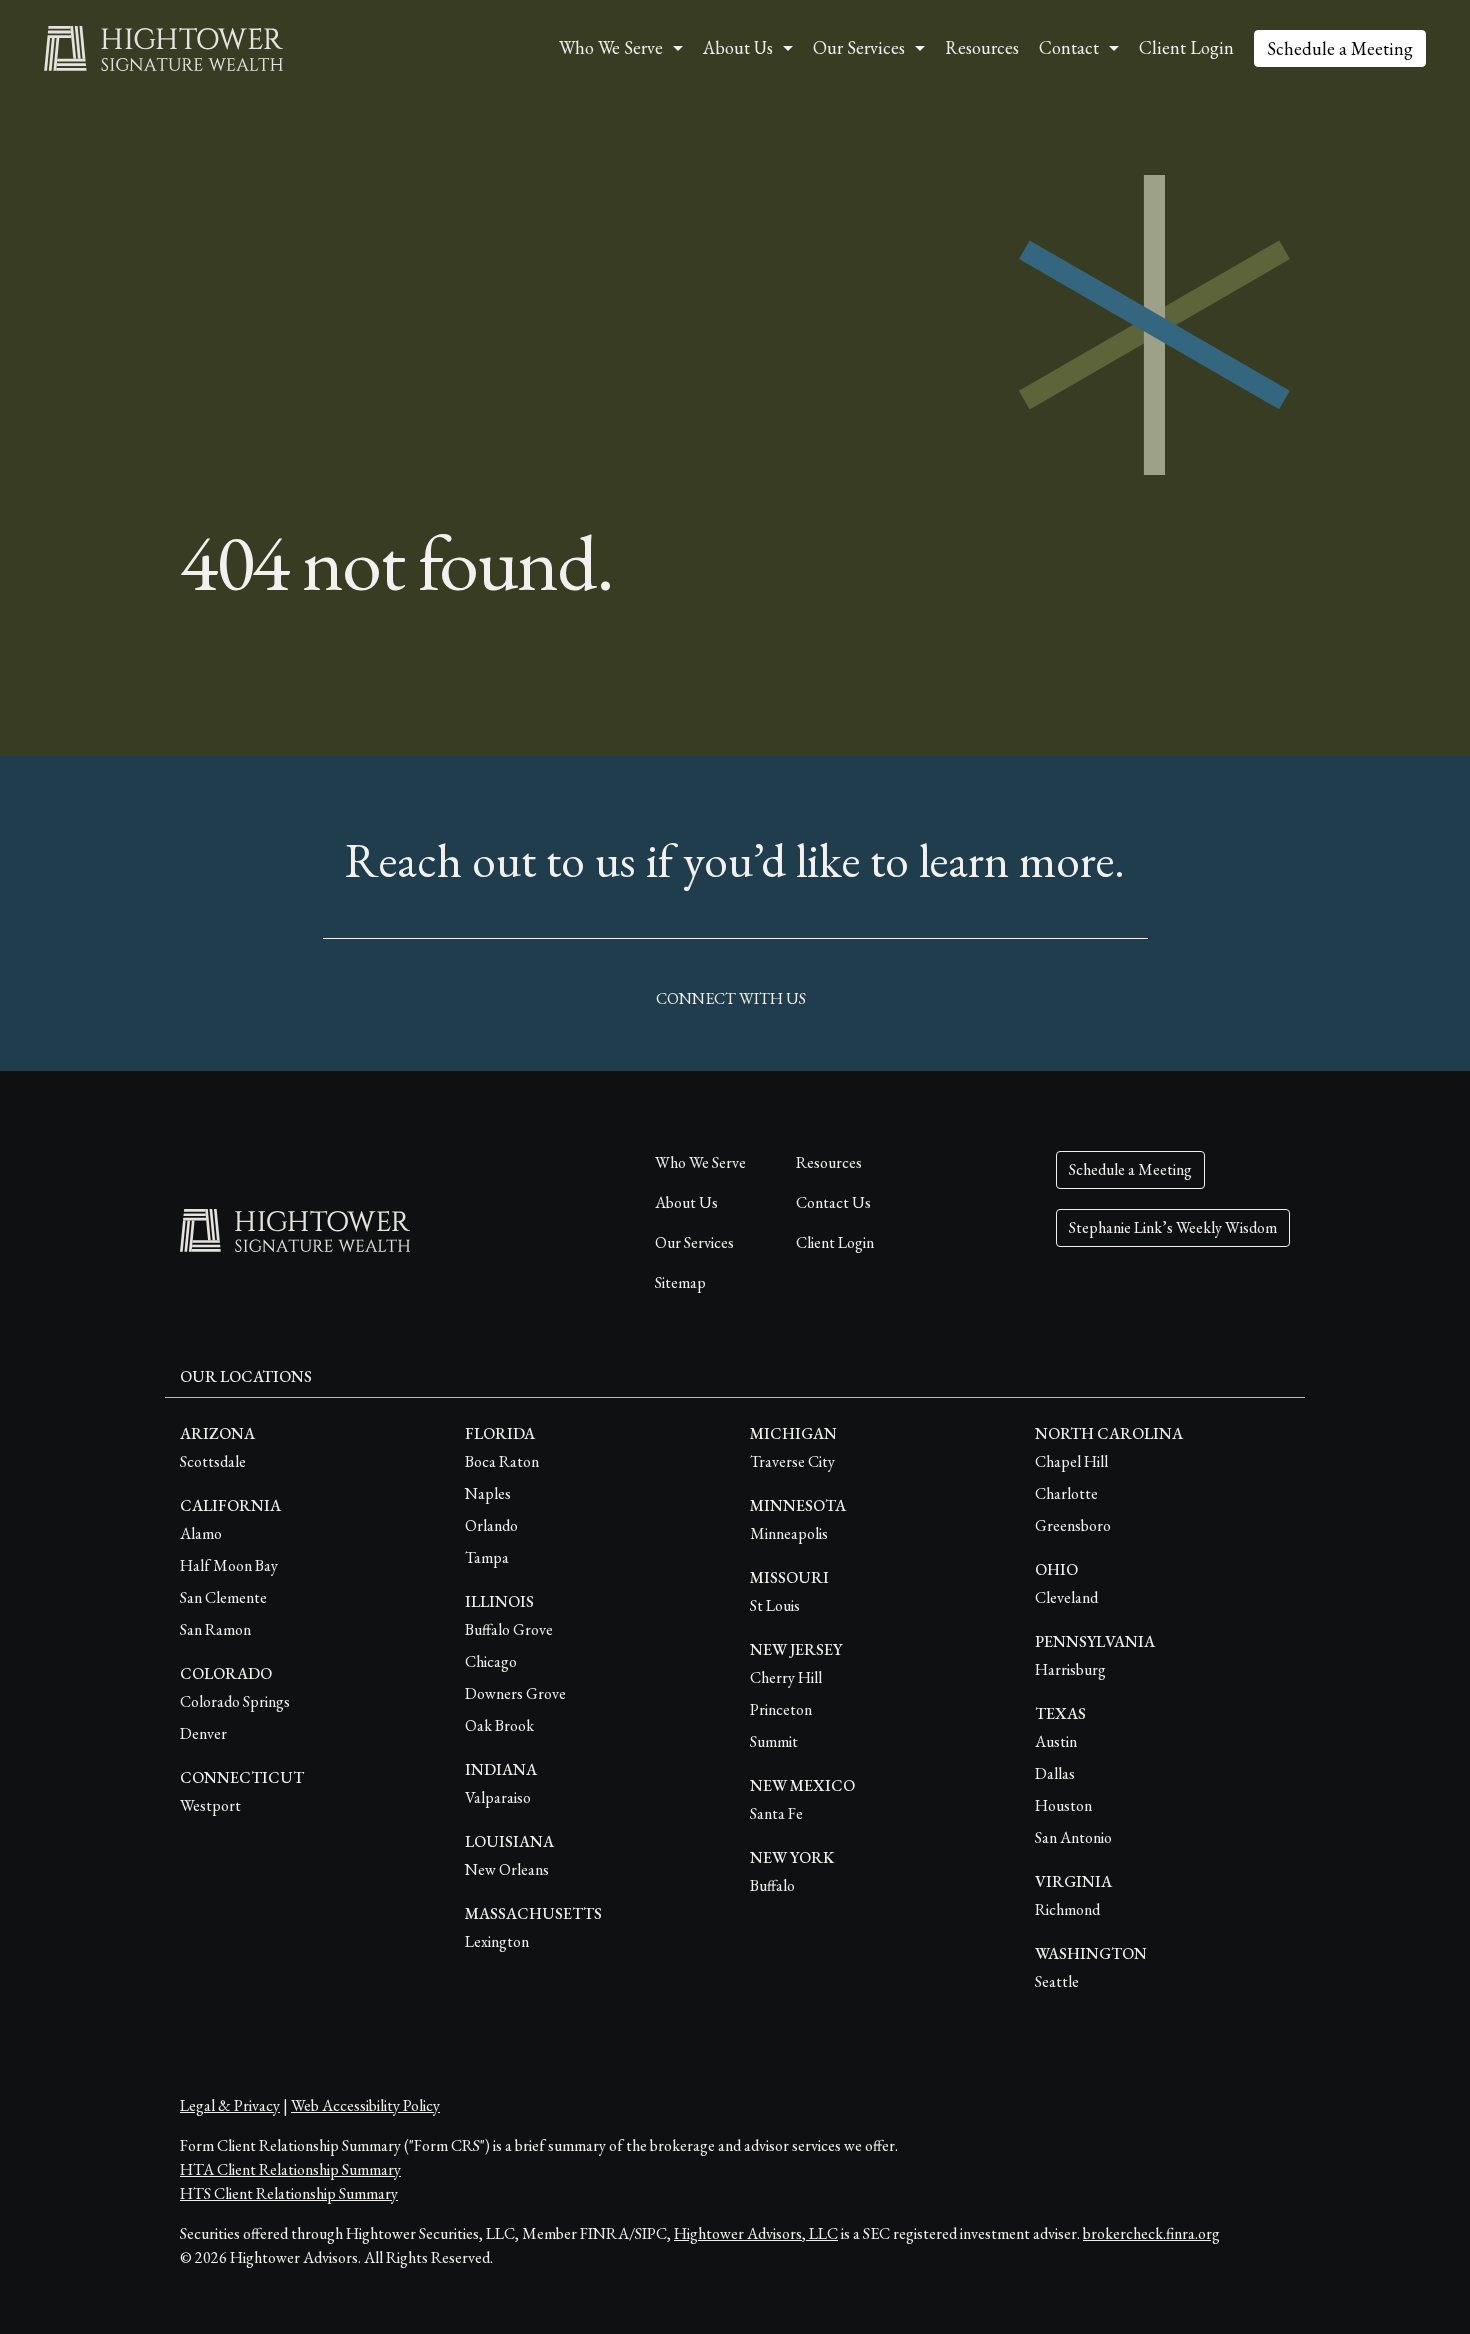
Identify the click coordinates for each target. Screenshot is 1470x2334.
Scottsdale (213, 1461)
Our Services (694, 1242)
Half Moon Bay (229, 1565)
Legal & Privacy (230, 2105)
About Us (686, 1202)
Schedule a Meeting (1340, 48)
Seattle (1057, 1981)
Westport (210, 1805)
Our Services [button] (859, 47)
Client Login (1186, 47)
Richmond (1067, 1909)
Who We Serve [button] (611, 47)
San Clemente (223, 1597)
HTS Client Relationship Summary (289, 2193)
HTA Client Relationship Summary (290, 2169)
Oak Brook (499, 1725)
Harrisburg (1070, 1669)
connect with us (731, 998)
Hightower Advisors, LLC (756, 2233)
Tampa (487, 1557)
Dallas (1055, 1773)
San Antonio (1073, 1837)
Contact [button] (1069, 47)
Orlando (491, 1525)
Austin (1056, 1741)
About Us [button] (738, 47)
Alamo (201, 1533)
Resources (982, 47)
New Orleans (507, 1869)
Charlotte (1066, 1493)
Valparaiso (498, 1797)
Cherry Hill (786, 1677)
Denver (203, 1733)
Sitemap (680, 1282)
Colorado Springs (235, 1701)
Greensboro (1073, 1525)
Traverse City (792, 1461)
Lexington (497, 1941)
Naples (488, 1493)
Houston (1063, 1805)
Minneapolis (789, 1533)
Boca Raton (502, 1461)
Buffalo (772, 1885)
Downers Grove (515, 1693)
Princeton (781, 1709)
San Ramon (215, 1629)
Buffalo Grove (509, 1629)
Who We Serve (700, 1162)
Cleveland (1066, 1597)
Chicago (491, 1661)
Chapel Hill (1071, 1461)
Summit (774, 1741)
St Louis (775, 1605)
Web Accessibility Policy (365, 2105)
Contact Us (833, 1202)
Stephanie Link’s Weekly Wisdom (1173, 1227)
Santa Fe (776, 1813)
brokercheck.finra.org (1151, 2233)
